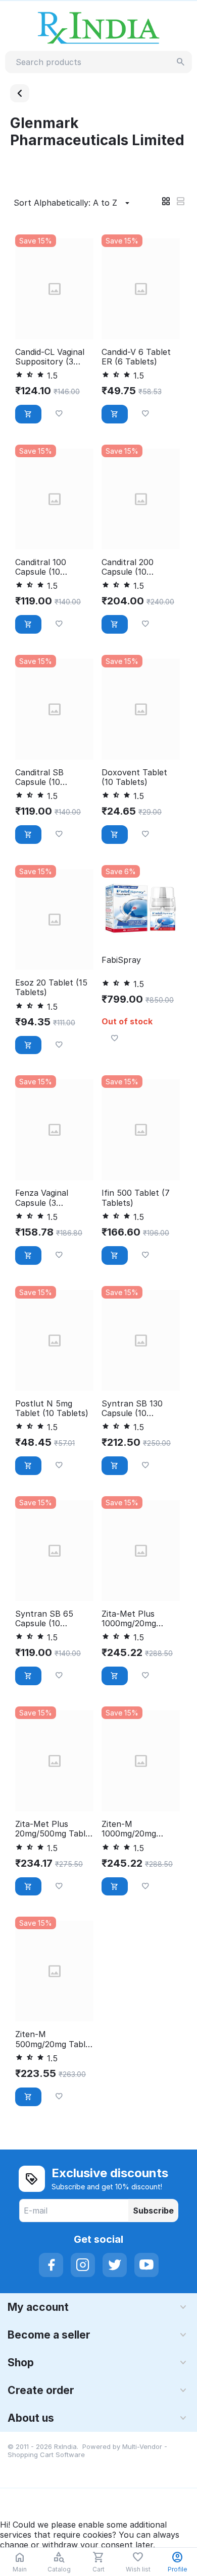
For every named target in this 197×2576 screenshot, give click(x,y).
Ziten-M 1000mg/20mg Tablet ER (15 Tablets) (129, 1829)
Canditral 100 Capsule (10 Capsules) (41, 567)
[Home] (20, 93)
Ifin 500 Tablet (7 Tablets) (136, 1198)
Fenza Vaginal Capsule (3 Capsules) (42, 1198)
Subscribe (153, 2211)
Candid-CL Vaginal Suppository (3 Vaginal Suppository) (50, 357)
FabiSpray (121, 960)
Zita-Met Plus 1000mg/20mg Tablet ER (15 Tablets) (129, 1619)
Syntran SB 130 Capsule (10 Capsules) (132, 1408)
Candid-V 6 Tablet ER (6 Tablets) (136, 357)
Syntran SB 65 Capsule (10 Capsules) (44, 1619)
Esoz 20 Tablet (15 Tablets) (51, 988)
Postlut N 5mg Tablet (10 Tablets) (52, 1408)
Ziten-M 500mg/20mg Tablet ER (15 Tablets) (54, 2039)
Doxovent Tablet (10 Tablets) (134, 777)
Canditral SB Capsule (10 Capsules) (39, 777)
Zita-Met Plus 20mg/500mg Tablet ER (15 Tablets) (54, 1829)
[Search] (181, 62)
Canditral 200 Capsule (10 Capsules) (128, 567)
